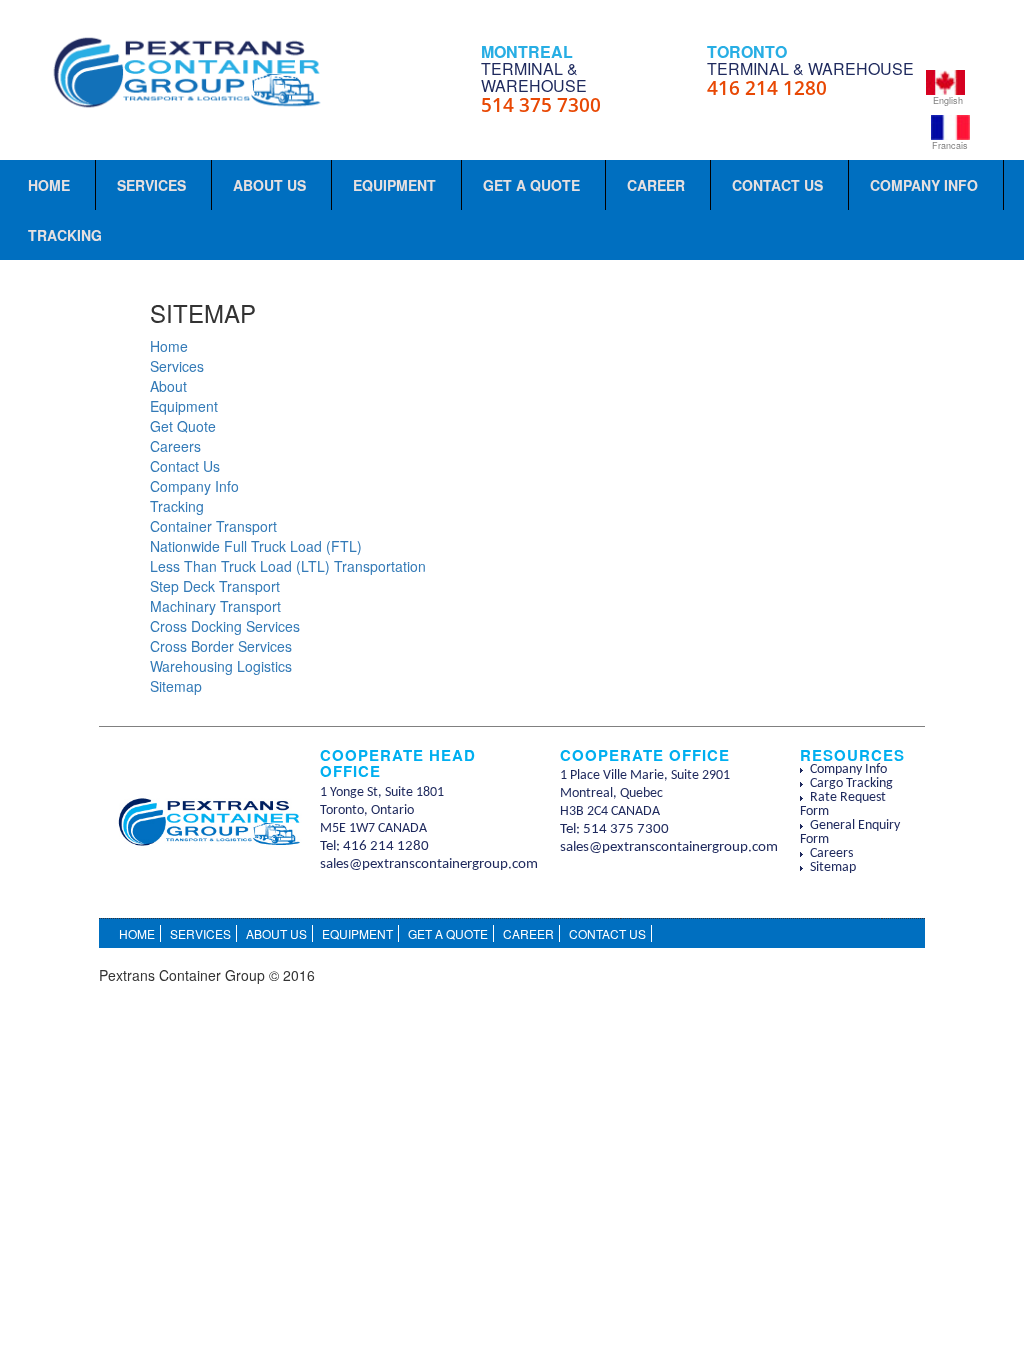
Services (177, 366)
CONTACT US (777, 185)
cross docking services (225, 626)
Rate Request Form (843, 804)
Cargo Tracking (851, 783)
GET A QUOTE (531, 185)
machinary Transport (215, 606)
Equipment (184, 406)
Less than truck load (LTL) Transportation (288, 566)
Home (169, 346)
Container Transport (213, 526)
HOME (49, 185)
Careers (175, 446)
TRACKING (65, 235)
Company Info (194, 486)
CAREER (656, 185)
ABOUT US (269, 185)
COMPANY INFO (924, 185)
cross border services (221, 646)
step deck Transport (215, 586)
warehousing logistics (221, 666)
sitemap (176, 686)
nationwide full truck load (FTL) (256, 546)
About (168, 386)
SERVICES (151, 185)
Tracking (177, 506)
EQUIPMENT (394, 185)
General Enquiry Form (850, 832)
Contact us (185, 466)
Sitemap (833, 867)
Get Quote (183, 426)
